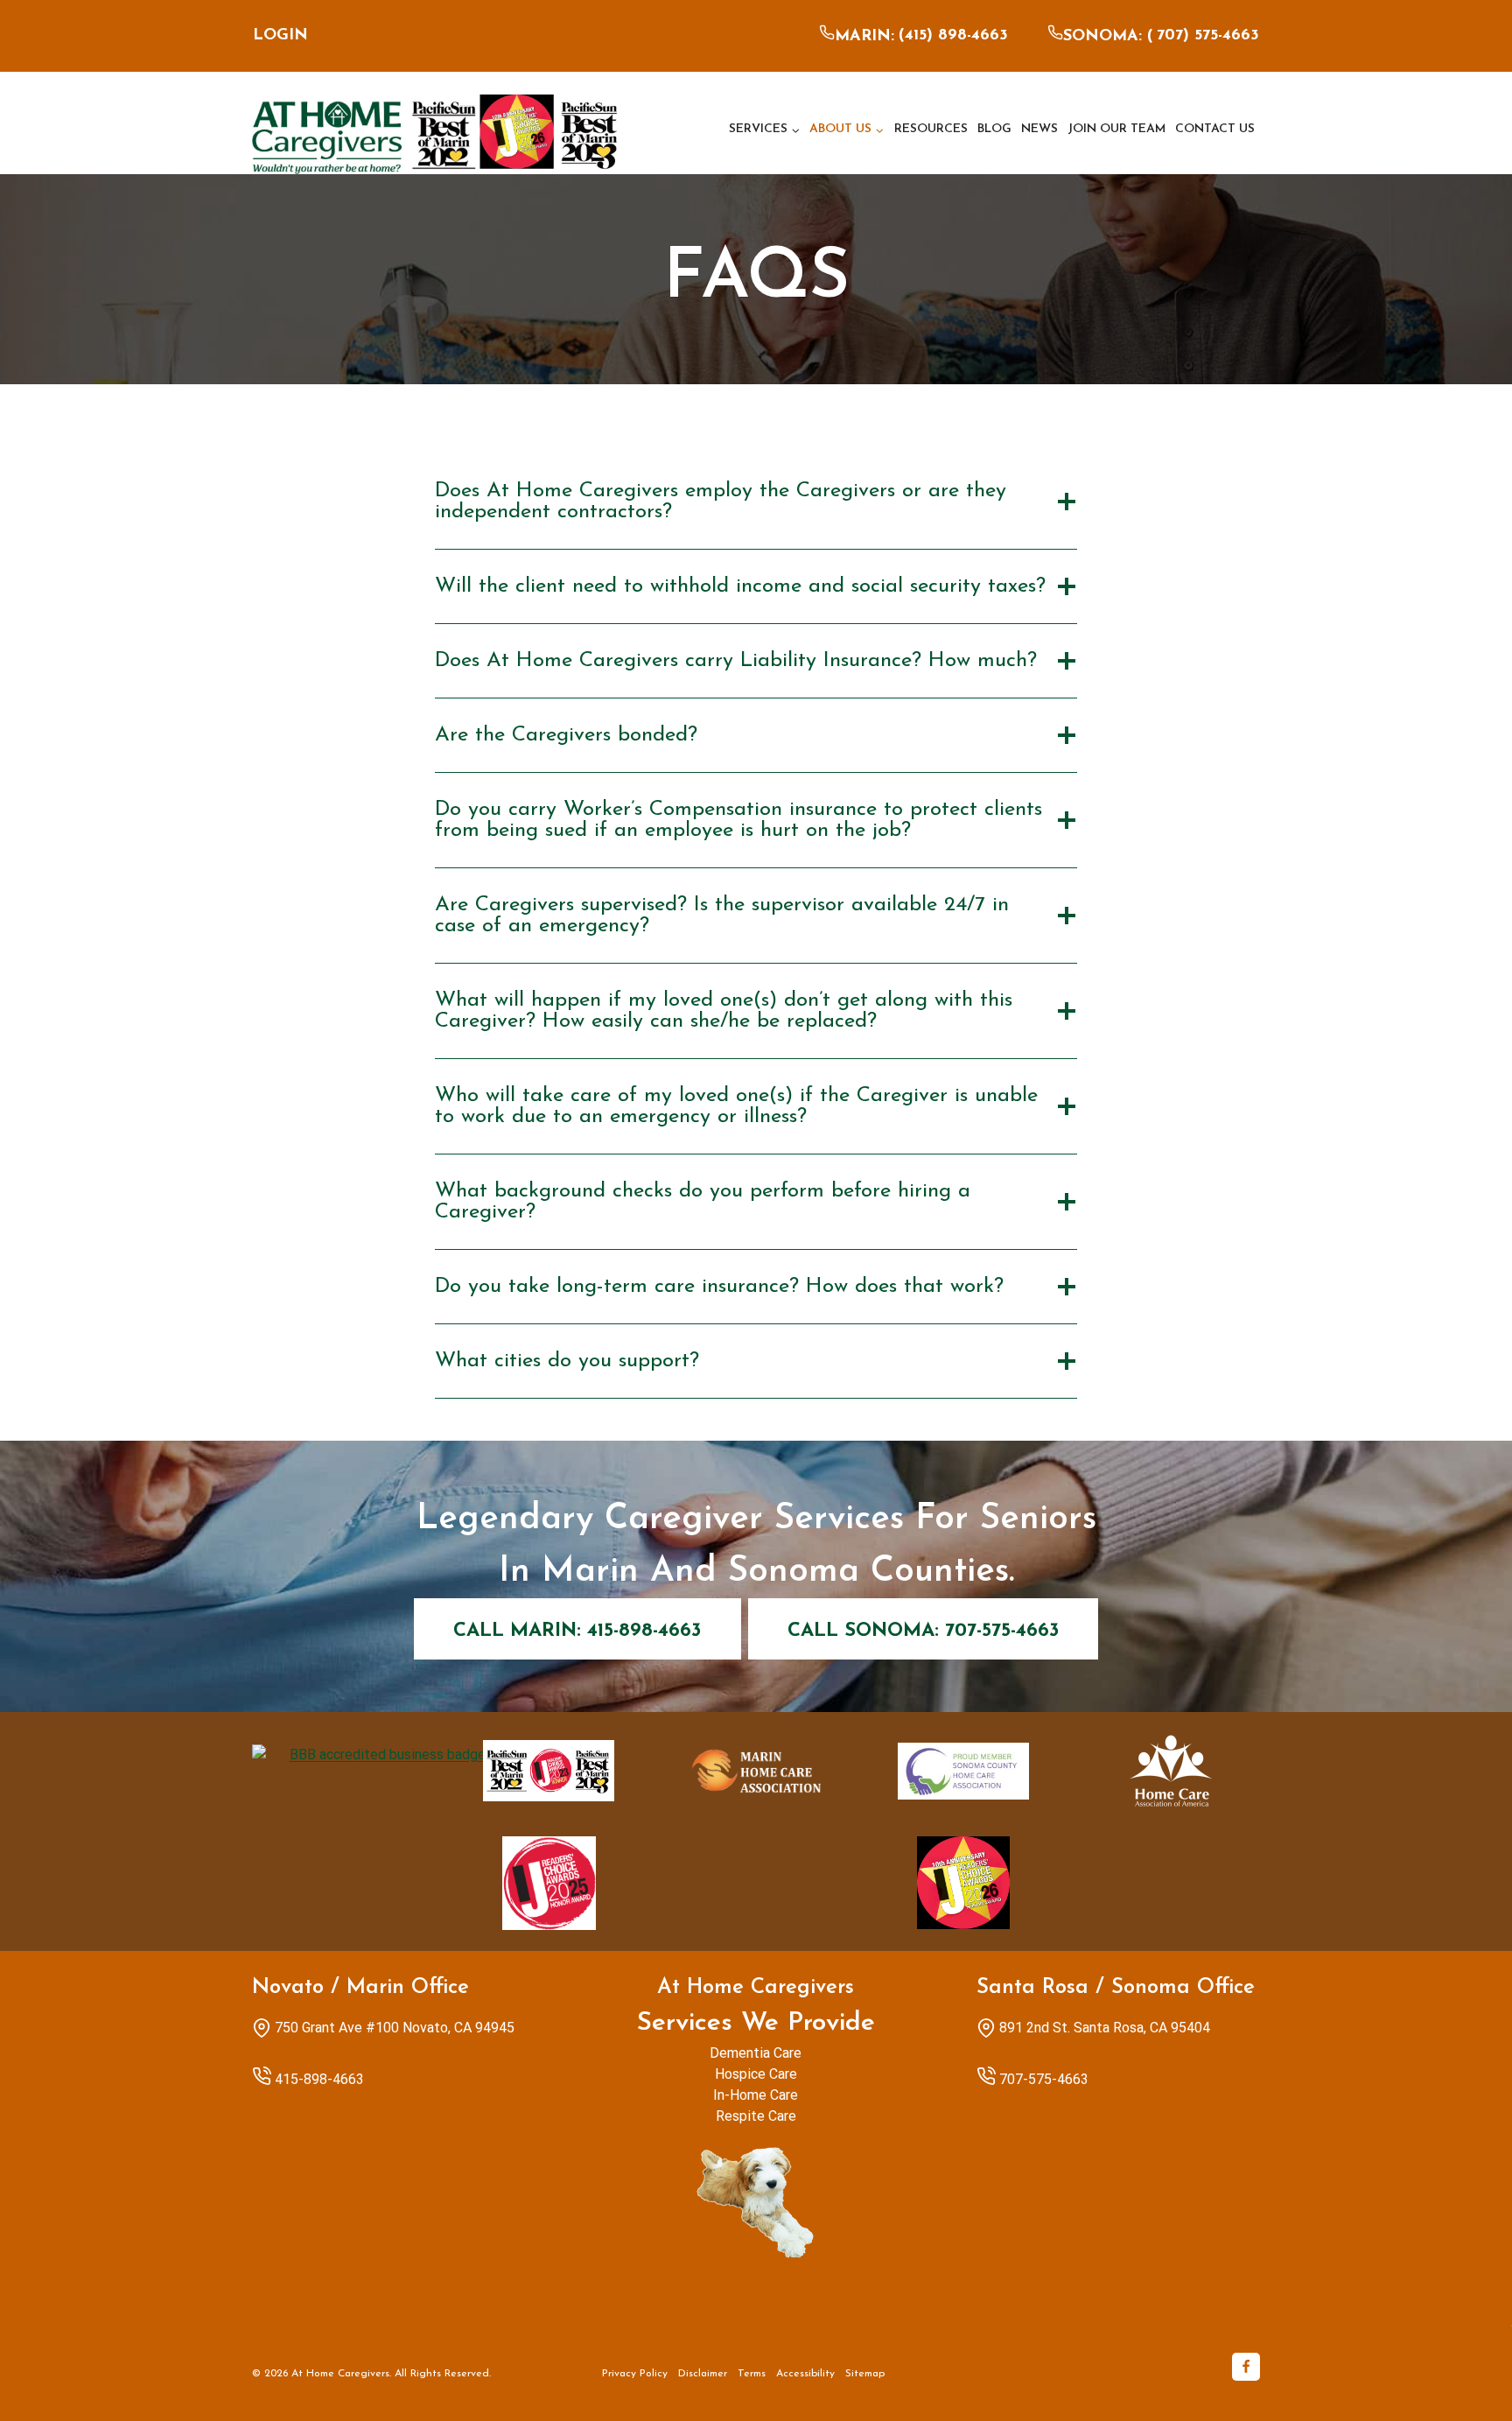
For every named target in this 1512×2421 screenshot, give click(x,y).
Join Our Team (1116, 129)
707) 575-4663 (1208, 36)
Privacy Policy (635, 2374)
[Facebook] (1246, 2367)
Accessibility (805, 2374)
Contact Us (1215, 129)
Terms (752, 2374)
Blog (994, 129)
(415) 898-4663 (953, 36)
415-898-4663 (319, 2079)
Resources (931, 129)
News (1039, 129)
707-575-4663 (1044, 2079)
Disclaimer (703, 2374)
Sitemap (865, 2374)
